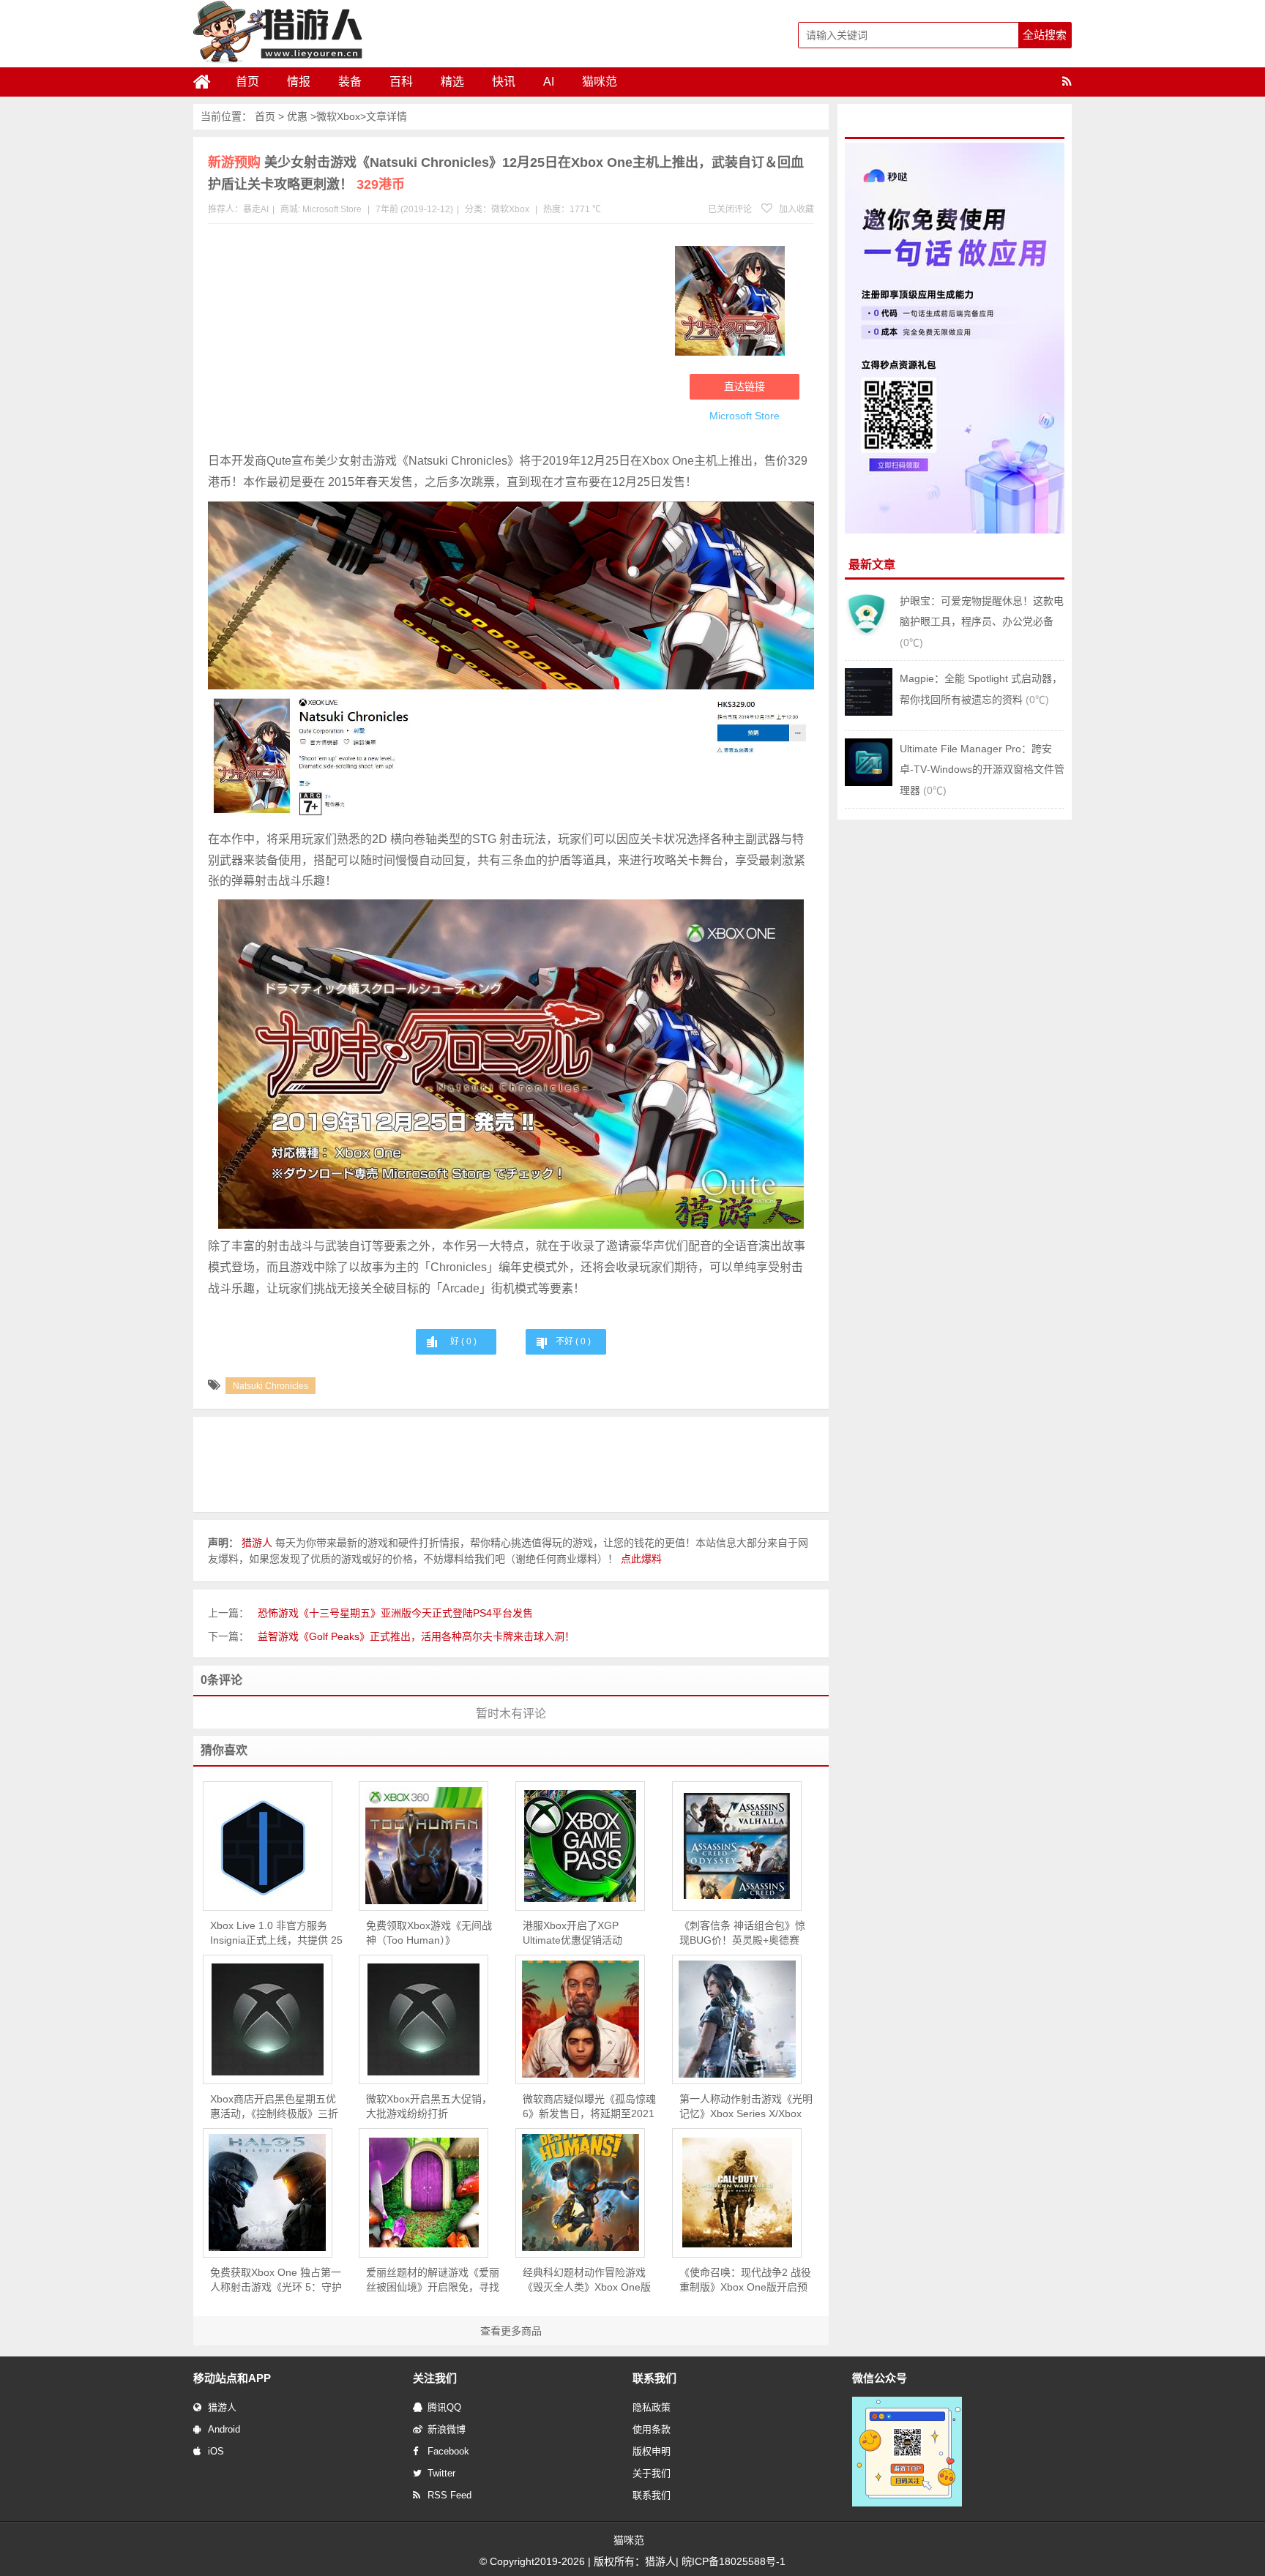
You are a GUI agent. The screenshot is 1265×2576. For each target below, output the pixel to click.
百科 (401, 82)
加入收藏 (795, 209)
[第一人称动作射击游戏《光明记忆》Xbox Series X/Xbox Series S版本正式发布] (737, 2019)
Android (224, 2429)
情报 (299, 82)
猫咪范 (600, 82)
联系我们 (652, 2495)
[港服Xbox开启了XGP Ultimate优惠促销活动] (580, 1846)
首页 (247, 82)
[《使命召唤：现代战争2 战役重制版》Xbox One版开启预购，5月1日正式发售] (737, 2193)
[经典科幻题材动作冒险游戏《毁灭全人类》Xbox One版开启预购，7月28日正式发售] (580, 2193)
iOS (216, 2451)
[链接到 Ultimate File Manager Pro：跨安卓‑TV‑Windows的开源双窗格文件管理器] (869, 782)
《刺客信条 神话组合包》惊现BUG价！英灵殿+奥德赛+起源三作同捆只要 (742, 1933)
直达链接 (745, 386)
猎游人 (222, 2407)
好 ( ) (463, 1341)
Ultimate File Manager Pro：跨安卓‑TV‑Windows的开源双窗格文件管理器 (982, 770)
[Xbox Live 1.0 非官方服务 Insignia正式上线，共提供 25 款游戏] (268, 1846)
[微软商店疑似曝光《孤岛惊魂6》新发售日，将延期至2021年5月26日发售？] (580, 2019)
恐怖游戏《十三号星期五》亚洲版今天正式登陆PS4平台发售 (395, 1613)
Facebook (448, 2451)
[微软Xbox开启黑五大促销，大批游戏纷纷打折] (423, 2019)
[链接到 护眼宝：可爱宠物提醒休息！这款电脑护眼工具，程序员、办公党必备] (869, 634)
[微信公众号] (907, 2504)
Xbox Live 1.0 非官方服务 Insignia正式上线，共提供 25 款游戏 (276, 1933)
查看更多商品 (511, 2331)
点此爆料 (641, 1559)
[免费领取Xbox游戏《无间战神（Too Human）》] (423, 1846)
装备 (350, 82)
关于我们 (652, 2473)
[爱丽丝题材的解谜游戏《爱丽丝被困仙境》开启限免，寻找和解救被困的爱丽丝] (423, 2193)
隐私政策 (652, 2407)
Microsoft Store (332, 209)
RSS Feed (449, 2495)
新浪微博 (447, 2429)
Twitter (441, 2473)
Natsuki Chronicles (270, 1386)
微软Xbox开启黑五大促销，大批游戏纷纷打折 (429, 2106)
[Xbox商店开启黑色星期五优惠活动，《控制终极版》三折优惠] (268, 2019)
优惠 (297, 116)
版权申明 (652, 2451)
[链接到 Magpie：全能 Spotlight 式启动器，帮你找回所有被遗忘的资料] (869, 712)
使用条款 (652, 2429)
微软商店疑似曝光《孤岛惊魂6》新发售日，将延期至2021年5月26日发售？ (589, 2107)
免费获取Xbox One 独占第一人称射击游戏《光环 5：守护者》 (276, 2280)
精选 (452, 82)
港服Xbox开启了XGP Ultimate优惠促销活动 (572, 1933)
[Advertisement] (434, 341)
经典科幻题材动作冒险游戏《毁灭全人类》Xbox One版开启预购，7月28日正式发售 (588, 2280)
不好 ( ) (573, 1341)
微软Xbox (338, 116)
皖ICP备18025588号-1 (734, 2561)
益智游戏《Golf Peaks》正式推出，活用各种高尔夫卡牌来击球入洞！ (416, 1636)
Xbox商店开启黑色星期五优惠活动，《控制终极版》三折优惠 (274, 2107)
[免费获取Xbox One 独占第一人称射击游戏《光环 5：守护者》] (268, 2193)
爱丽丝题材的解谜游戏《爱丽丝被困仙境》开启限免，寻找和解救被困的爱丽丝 (433, 2280)
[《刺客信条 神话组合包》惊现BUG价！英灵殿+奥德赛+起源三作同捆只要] (737, 1846)
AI (549, 82)
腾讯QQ (444, 2407)
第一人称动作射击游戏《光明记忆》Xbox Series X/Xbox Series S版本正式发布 (746, 2107)
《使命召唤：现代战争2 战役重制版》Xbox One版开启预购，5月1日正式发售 (745, 2280)
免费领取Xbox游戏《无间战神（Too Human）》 (429, 1933)
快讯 (504, 82)
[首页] (208, 82)
